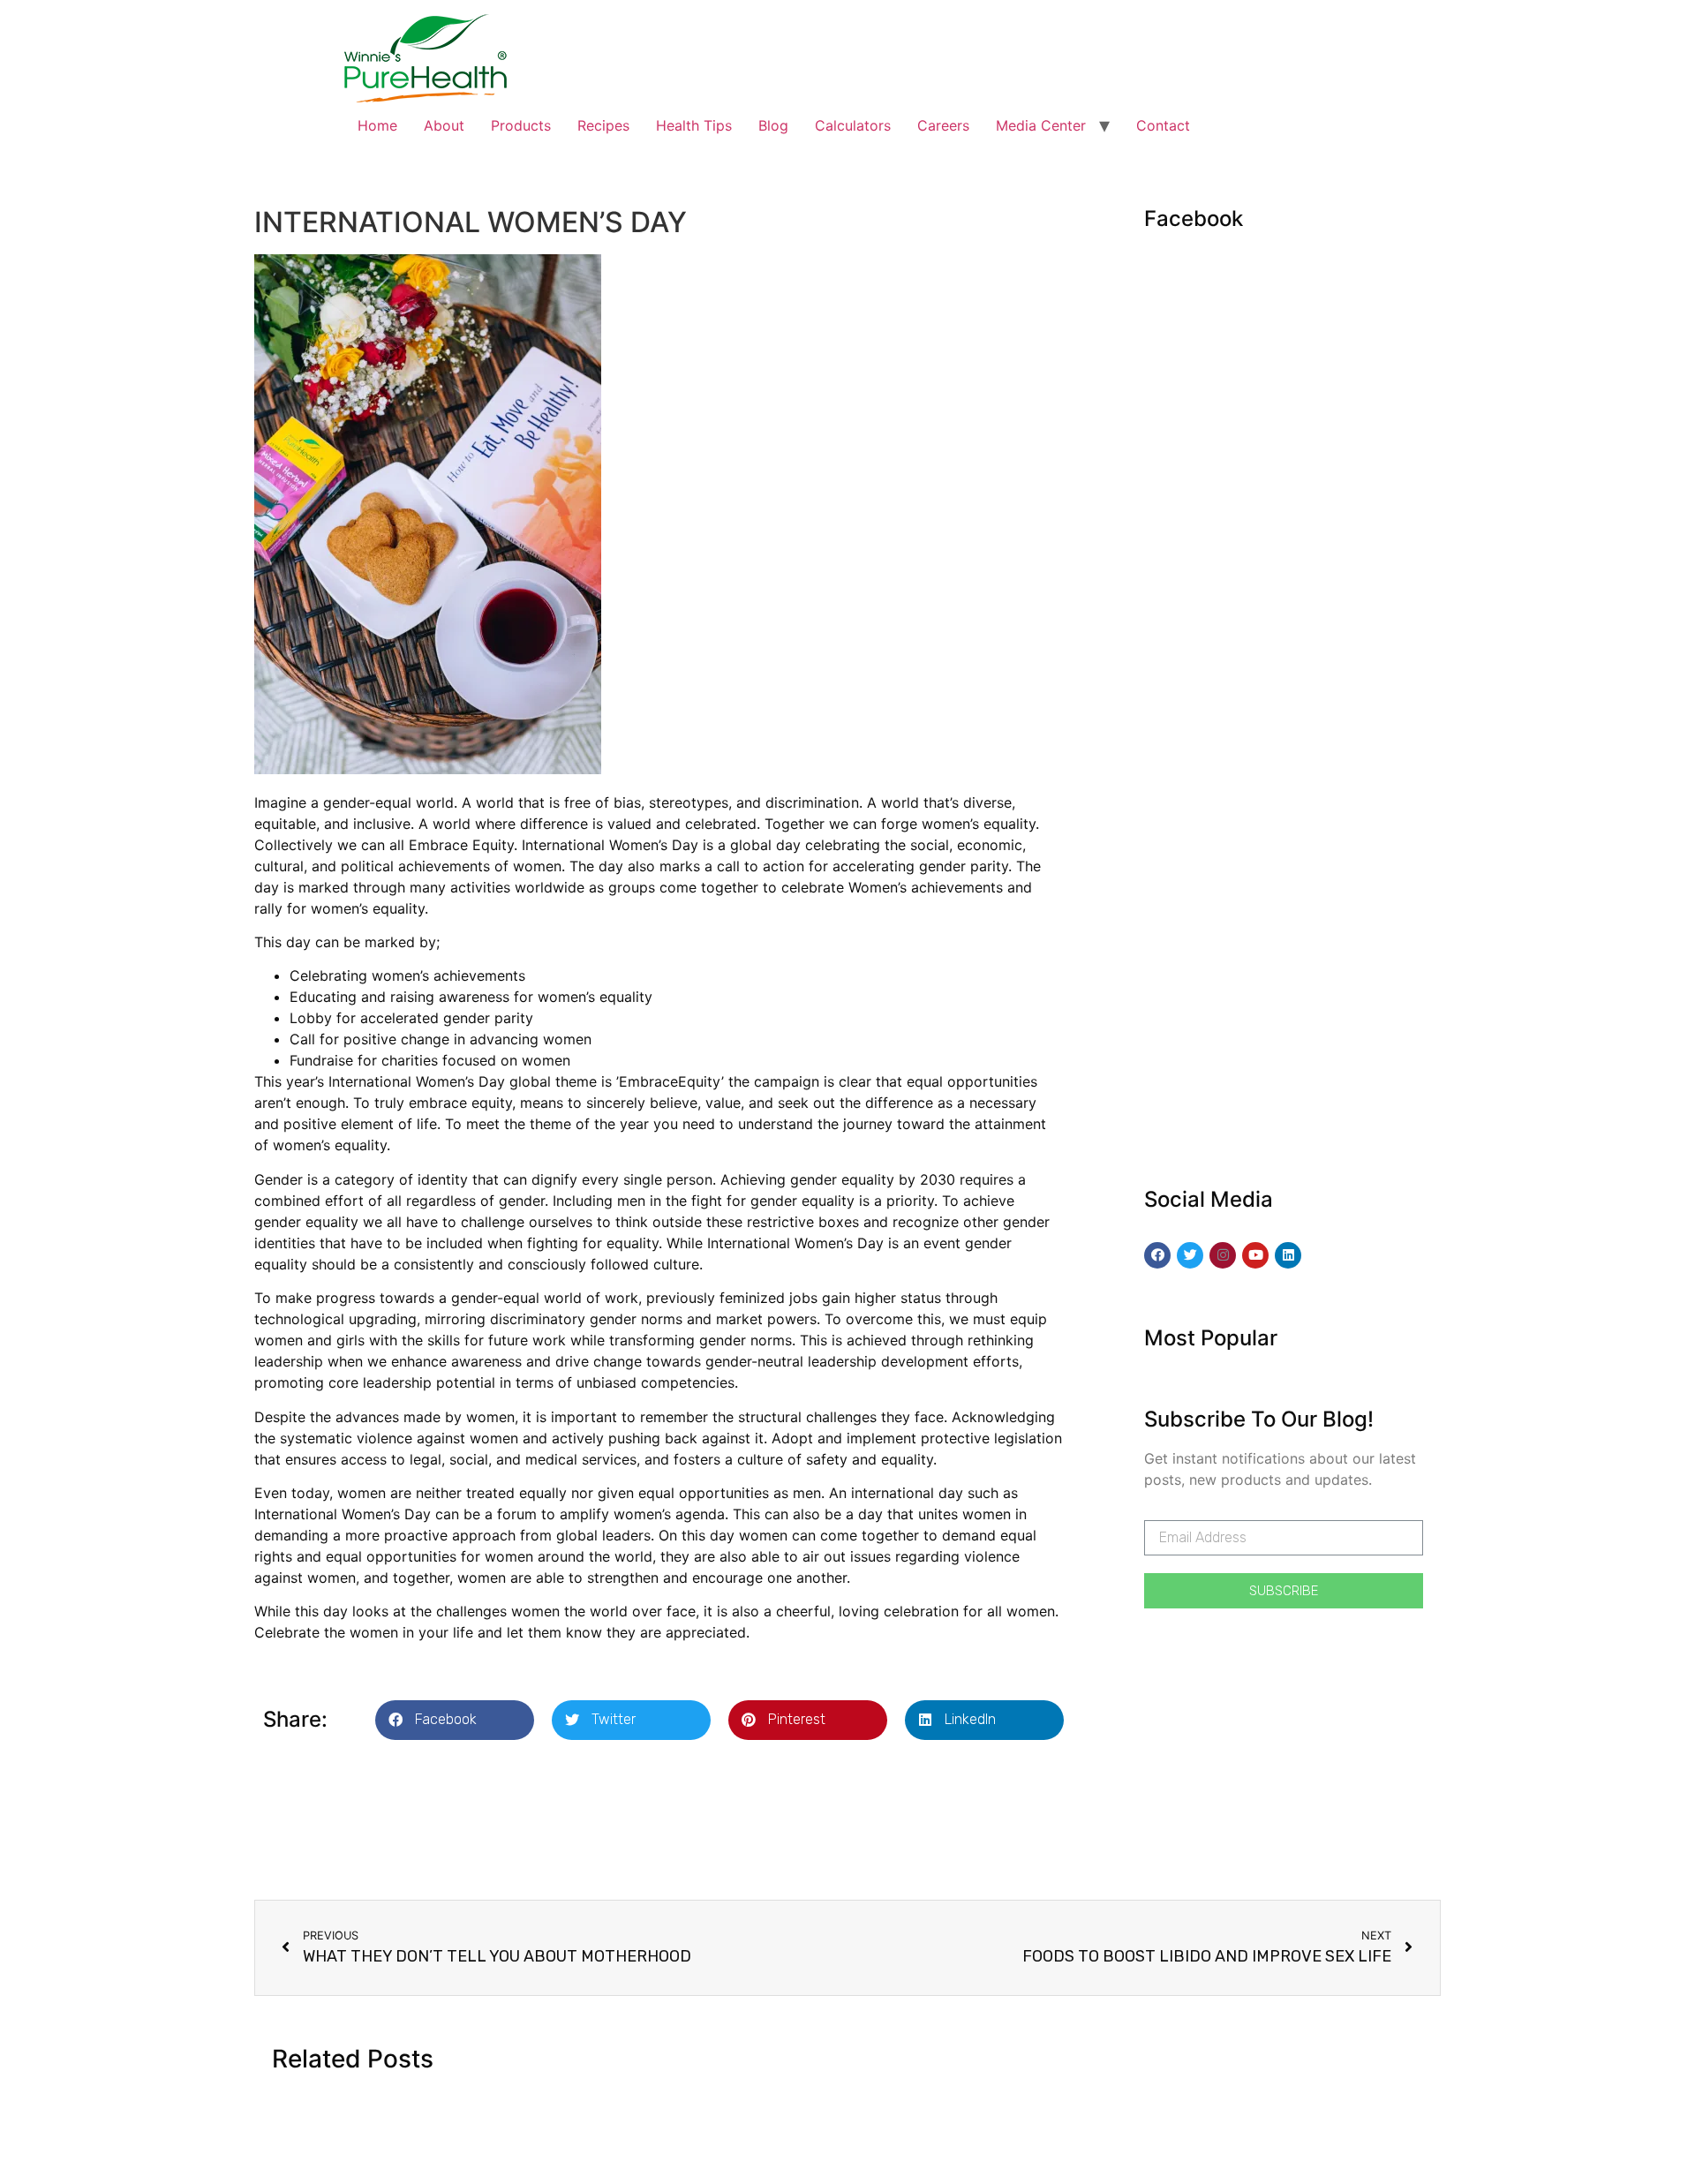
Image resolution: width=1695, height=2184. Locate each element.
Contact (1163, 125)
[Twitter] (1190, 1255)
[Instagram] (1223, 1255)
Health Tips (694, 125)
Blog (773, 125)
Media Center (1041, 125)
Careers (943, 125)
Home (377, 125)
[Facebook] (1157, 1255)
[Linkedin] (1288, 1255)
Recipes (603, 125)
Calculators (853, 125)
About (444, 125)
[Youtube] (1255, 1255)
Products (521, 125)
